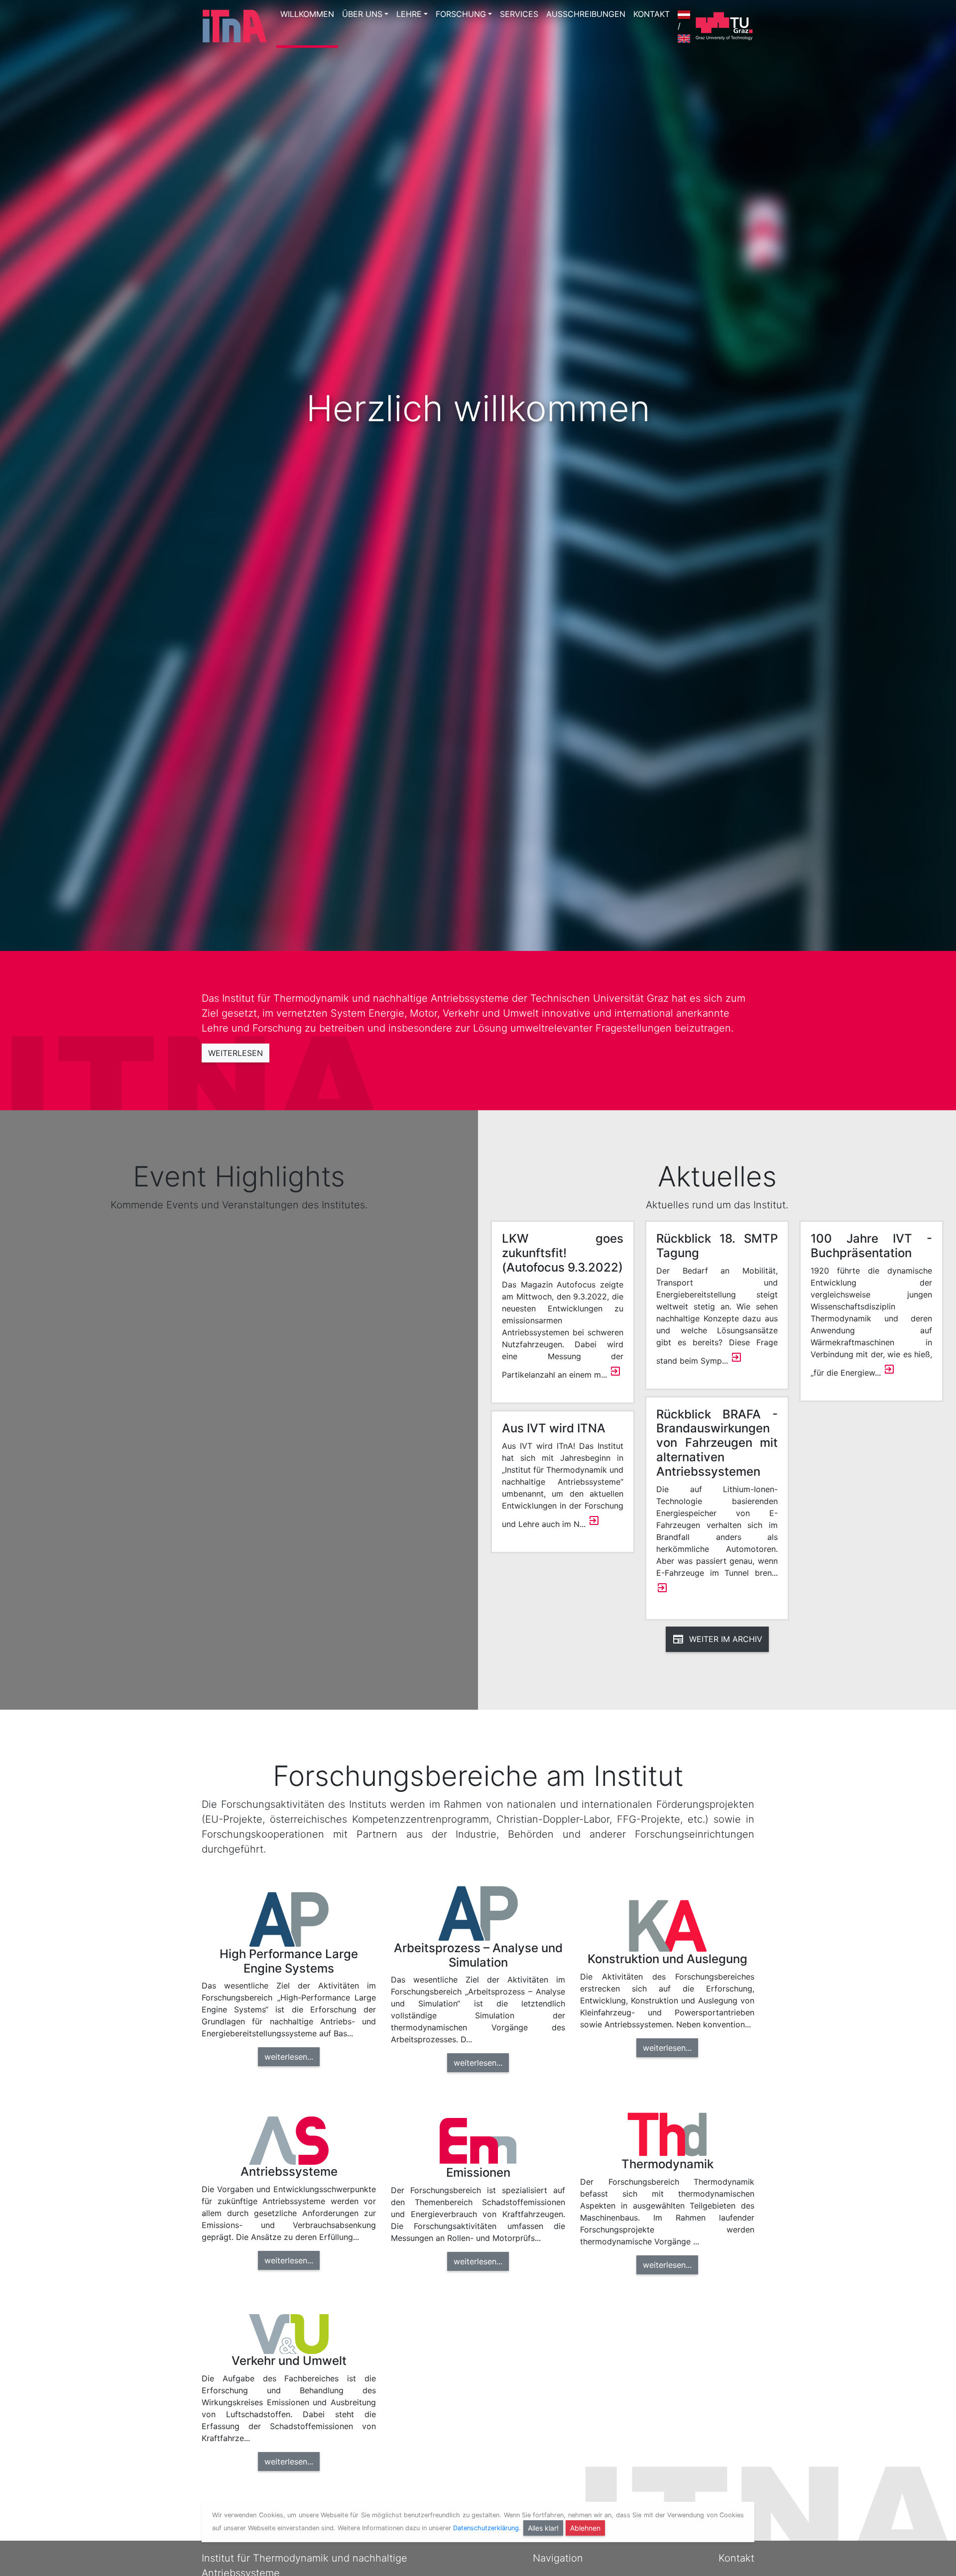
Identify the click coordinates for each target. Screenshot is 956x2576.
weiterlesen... (289, 2057)
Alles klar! (543, 2528)
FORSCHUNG (461, 14)
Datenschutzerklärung (486, 2528)
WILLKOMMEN (307, 14)
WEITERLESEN (236, 1053)
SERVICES (519, 14)
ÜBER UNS (362, 14)
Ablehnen (585, 2528)
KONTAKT (652, 14)
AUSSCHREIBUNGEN (586, 14)
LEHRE (409, 14)
